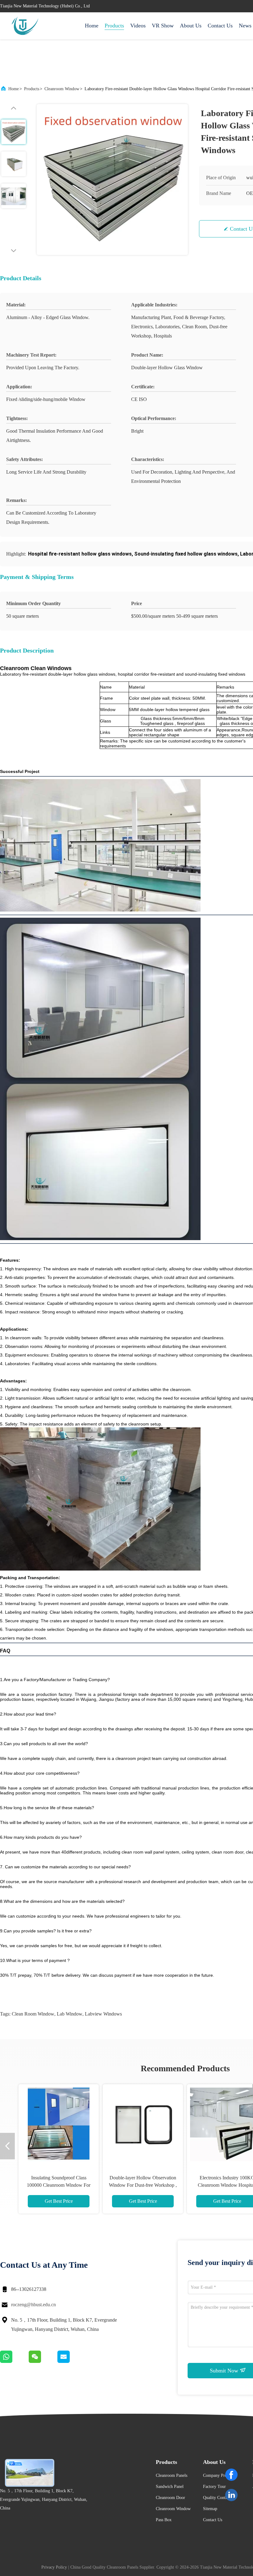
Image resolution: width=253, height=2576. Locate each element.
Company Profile (218, 2475)
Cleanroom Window (62, 89)
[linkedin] (231, 2495)
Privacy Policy (54, 2567)
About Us (191, 26)
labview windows (103, 2014)
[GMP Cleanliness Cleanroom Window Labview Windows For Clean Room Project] (59, 2124)
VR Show (163, 26)
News (245, 26)
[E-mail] (71, 2361)
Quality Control (217, 2498)
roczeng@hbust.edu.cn (33, 2305)
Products (114, 26)
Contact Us (220, 26)
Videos (138, 26)
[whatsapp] (14, 2361)
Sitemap (210, 2509)
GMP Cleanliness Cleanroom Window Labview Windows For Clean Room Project (59, 2185)
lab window (70, 2014)
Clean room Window (33, 2014)
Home (92, 26)
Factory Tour (214, 2487)
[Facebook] (231, 2475)
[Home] (25, 26)
